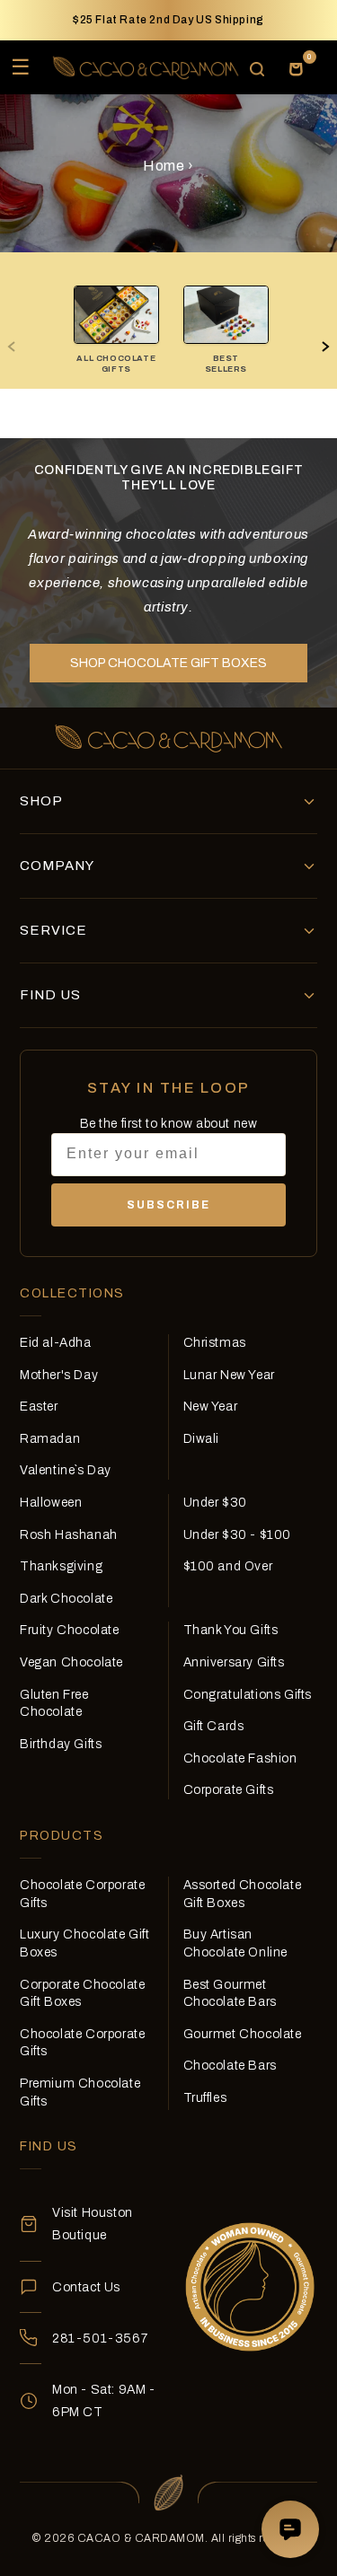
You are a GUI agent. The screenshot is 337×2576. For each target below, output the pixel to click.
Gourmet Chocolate (243, 2034)
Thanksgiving (61, 1566)
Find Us (50, 995)
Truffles (205, 2098)
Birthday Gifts (61, 1744)
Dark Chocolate (66, 1599)
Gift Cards (214, 1726)
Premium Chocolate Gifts (80, 2092)
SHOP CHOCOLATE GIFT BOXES (168, 663)
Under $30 (215, 1503)
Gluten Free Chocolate (54, 1704)
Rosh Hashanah (69, 1535)
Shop (41, 801)
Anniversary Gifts (234, 1662)
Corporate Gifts (229, 1790)
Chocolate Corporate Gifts (82, 1894)
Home (164, 166)
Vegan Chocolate (71, 1662)
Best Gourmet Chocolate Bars (230, 1994)
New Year (211, 1407)
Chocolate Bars (230, 2066)
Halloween (51, 1503)
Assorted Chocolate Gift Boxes (243, 1894)
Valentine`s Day (66, 1470)
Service (53, 930)
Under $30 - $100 (238, 1535)
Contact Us (86, 2287)
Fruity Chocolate (70, 1630)
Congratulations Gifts (248, 1695)
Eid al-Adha (56, 1343)
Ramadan (50, 1439)
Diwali (202, 1439)
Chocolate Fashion (240, 1758)
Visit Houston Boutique (93, 2224)
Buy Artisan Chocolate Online (236, 1943)
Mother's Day (59, 1375)
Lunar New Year (229, 1375)
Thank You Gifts (231, 1630)
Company (57, 866)
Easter (39, 1407)
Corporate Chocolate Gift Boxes (82, 1994)
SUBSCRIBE (168, 1205)
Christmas (215, 1343)
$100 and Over (228, 1566)
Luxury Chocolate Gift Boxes (85, 1943)
